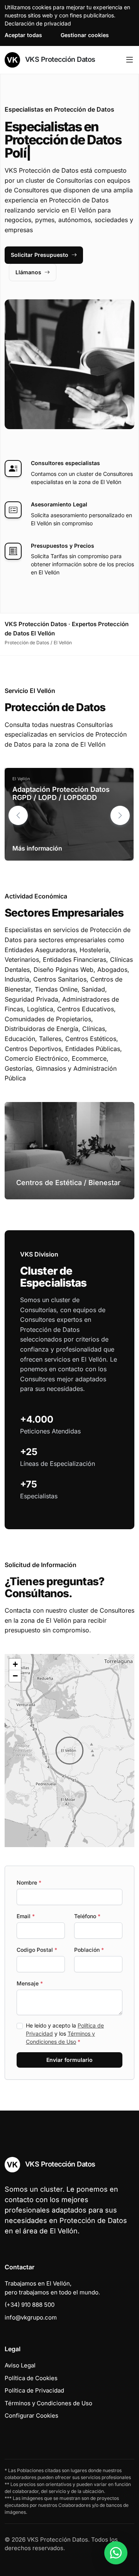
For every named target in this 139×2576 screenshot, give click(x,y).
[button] (120, 815)
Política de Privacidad (34, 2390)
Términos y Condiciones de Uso (48, 2403)
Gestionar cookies (85, 35)
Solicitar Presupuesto (40, 255)
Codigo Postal (37, 1950)
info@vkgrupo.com (31, 2317)
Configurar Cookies (31, 2416)
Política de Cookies (31, 2378)
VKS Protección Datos (59, 59)
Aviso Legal (20, 2365)
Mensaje (30, 1983)
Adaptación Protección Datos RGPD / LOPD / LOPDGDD (61, 794)
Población (89, 1950)
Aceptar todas (23, 35)
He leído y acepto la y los (65, 2033)
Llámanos (28, 272)
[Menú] (130, 60)
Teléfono (87, 1916)
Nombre (29, 1882)
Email (26, 1916)
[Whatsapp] (116, 2553)
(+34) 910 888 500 (30, 2305)
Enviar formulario (69, 2060)
